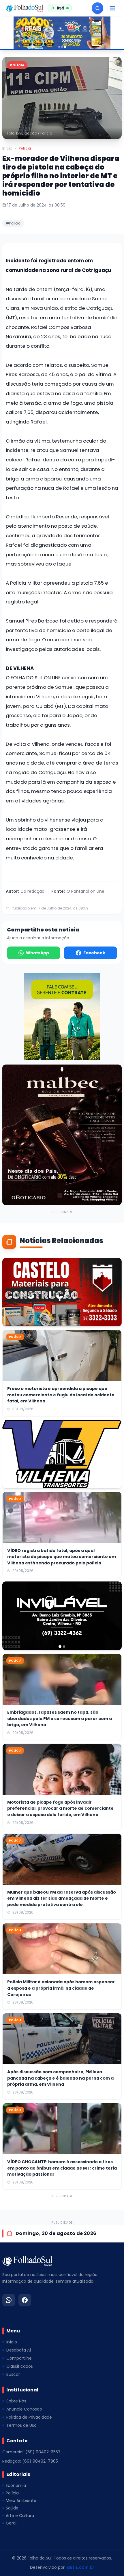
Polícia (25, 148)
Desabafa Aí (19, 2350)
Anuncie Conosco (24, 2409)
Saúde (12, 2508)
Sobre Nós (16, 2401)
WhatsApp (37, 953)
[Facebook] (25, 2300)
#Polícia (13, 223)
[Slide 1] (59, 47)
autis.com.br (81, 2567)
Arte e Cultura (20, 2516)
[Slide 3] (65, 47)
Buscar (13, 2374)
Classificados (20, 2366)
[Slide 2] (62, 47)
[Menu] (112, 8)
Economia (16, 2485)
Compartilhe (19, 2358)
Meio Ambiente (21, 2500)
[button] (62, 98)
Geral (11, 2523)
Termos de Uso (21, 2425)
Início (7, 148)
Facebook (94, 953)
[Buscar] (97, 8)
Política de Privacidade (29, 2417)
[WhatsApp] (9, 2300)
